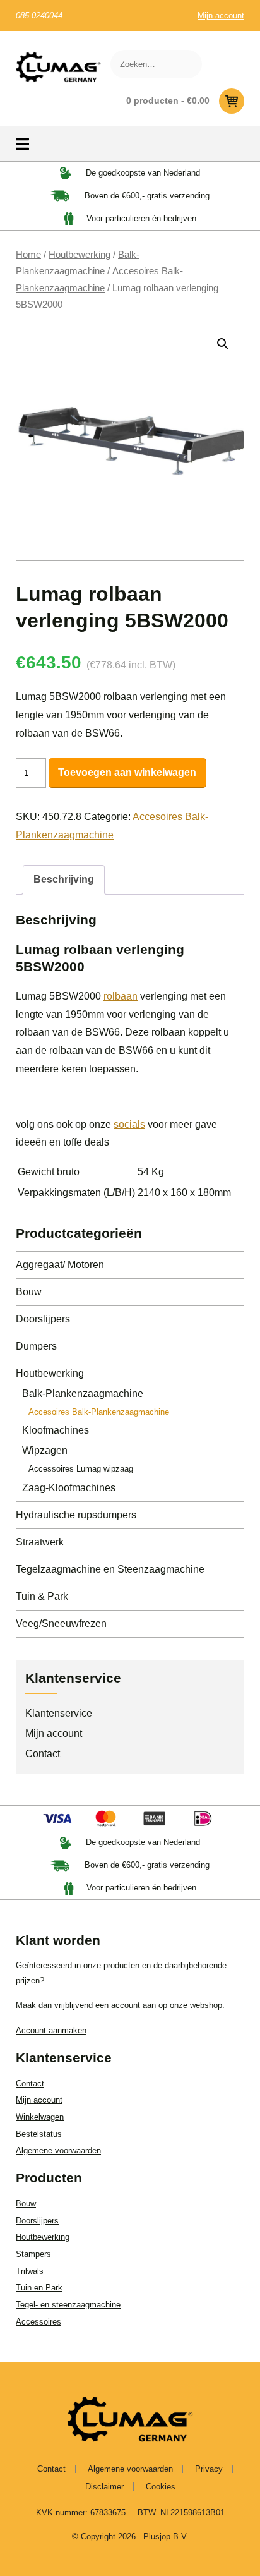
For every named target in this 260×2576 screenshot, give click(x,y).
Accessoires (38, 2322)
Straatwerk (40, 1542)
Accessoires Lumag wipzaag (81, 1469)
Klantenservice (59, 1713)
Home (28, 255)
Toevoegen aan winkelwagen (127, 772)
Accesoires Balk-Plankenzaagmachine (99, 1412)
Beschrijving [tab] (64, 879)
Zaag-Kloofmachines (69, 1488)
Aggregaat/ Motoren (60, 1265)
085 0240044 (39, 15)
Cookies (161, 2487)
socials (129, 1124)
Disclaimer (104, 2487)
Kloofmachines (56, 1430)
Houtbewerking (80, 255)
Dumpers (36, 1346)
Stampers (33, 2254)
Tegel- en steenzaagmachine (68, 2305)
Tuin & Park (42, 1596)
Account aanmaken (51, 2030)
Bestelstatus (39, 2134)
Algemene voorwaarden (58, 2150)
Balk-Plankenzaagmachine (83, 1394)
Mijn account (221, 15)
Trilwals (30, 2271)
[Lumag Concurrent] (58, 67)
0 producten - (168, 100)
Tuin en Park (39, 2288)
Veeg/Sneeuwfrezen (61, 1624)
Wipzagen (45, 1450)
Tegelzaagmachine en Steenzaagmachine (110, 1569)
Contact (43, 1754)
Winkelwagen (40, 2117)
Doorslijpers (43, 1319)
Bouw (29, 1292)
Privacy (209, 2469)
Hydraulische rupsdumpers (76, 1515)
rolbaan (121, 996)
